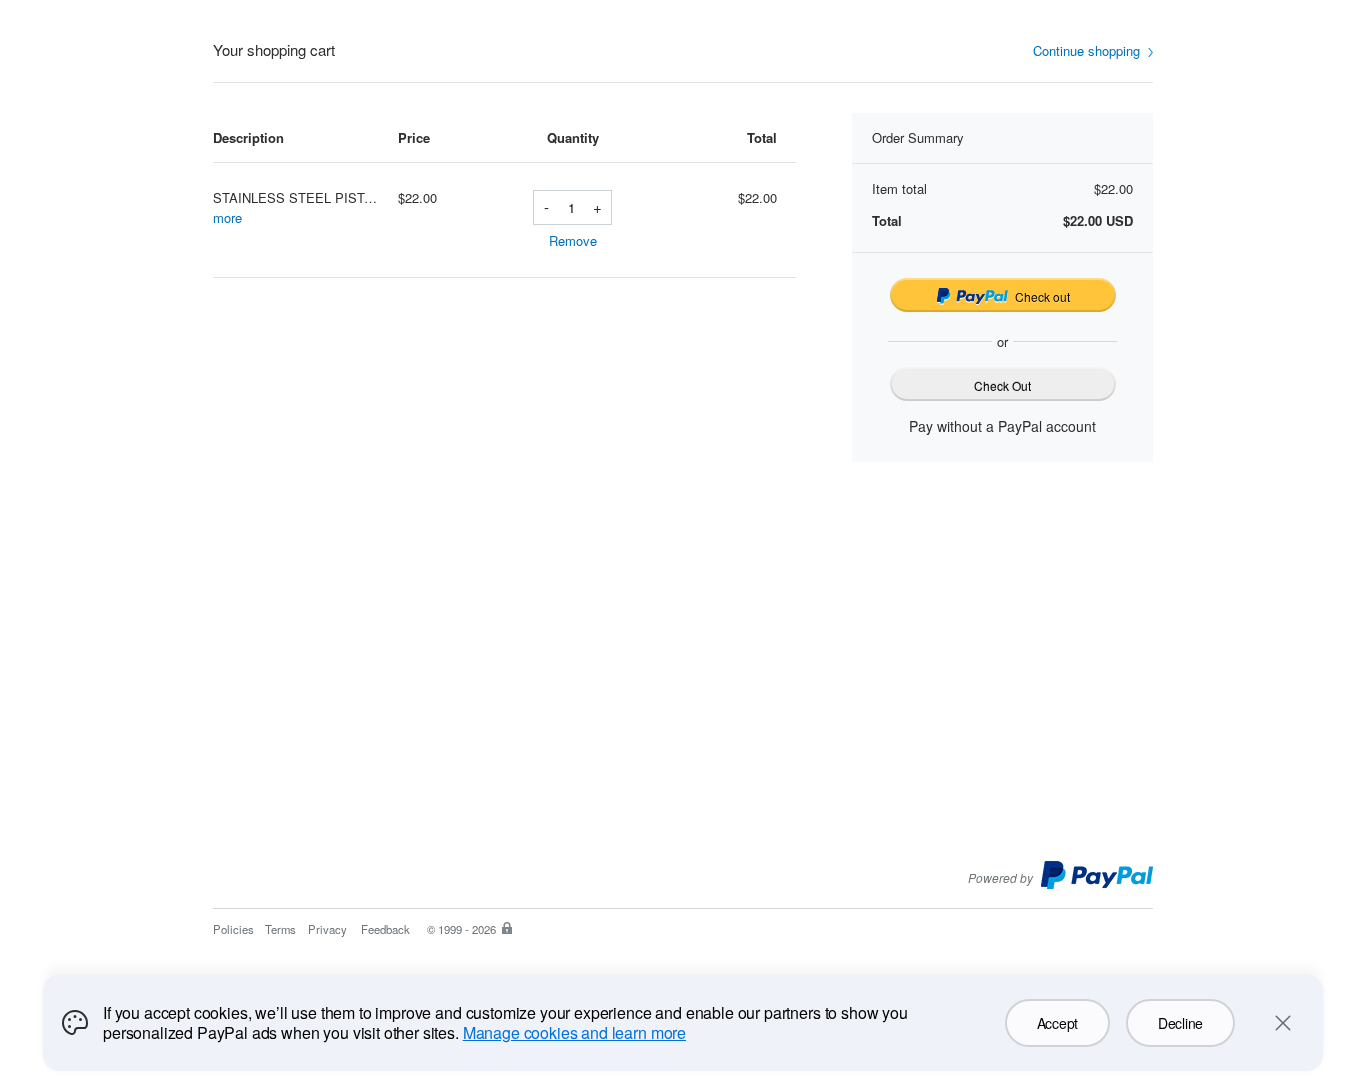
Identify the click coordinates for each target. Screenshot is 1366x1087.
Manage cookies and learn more (574, 1032)
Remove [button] (573, 240)
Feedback (385, 929)
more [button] (227, 217)
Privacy (327, 929)
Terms (280, 929)
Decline (1180, 1023)
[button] (1093, 51)
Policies (233, 929)
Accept (1057, 1023)
